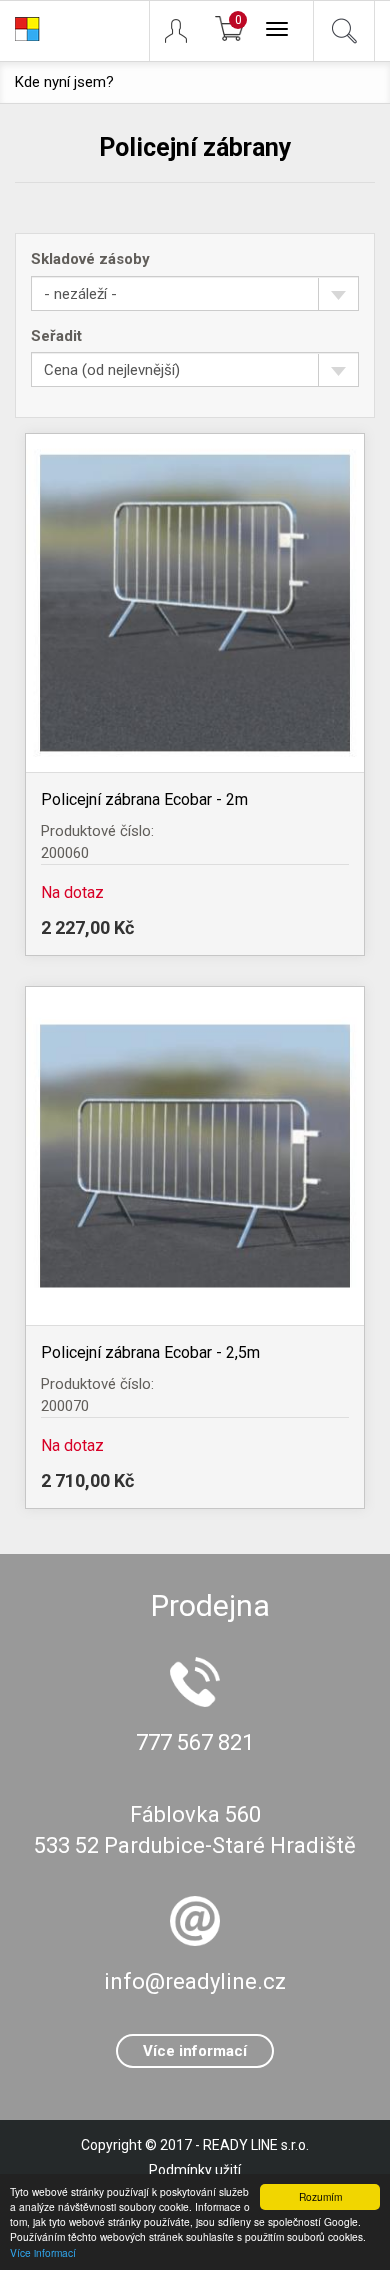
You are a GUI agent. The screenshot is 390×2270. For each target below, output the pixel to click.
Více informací (43, 2252)
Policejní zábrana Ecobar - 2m (144, 799)
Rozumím (320, 2196)
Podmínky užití (195, 2170)
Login (185, 31)
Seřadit (56, 336)
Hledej (344, 31)
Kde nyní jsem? (64, 82)
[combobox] (195, 293)
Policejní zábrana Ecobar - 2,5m (150, 1352)
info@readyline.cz (195, 1981)
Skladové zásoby (90, 259)
